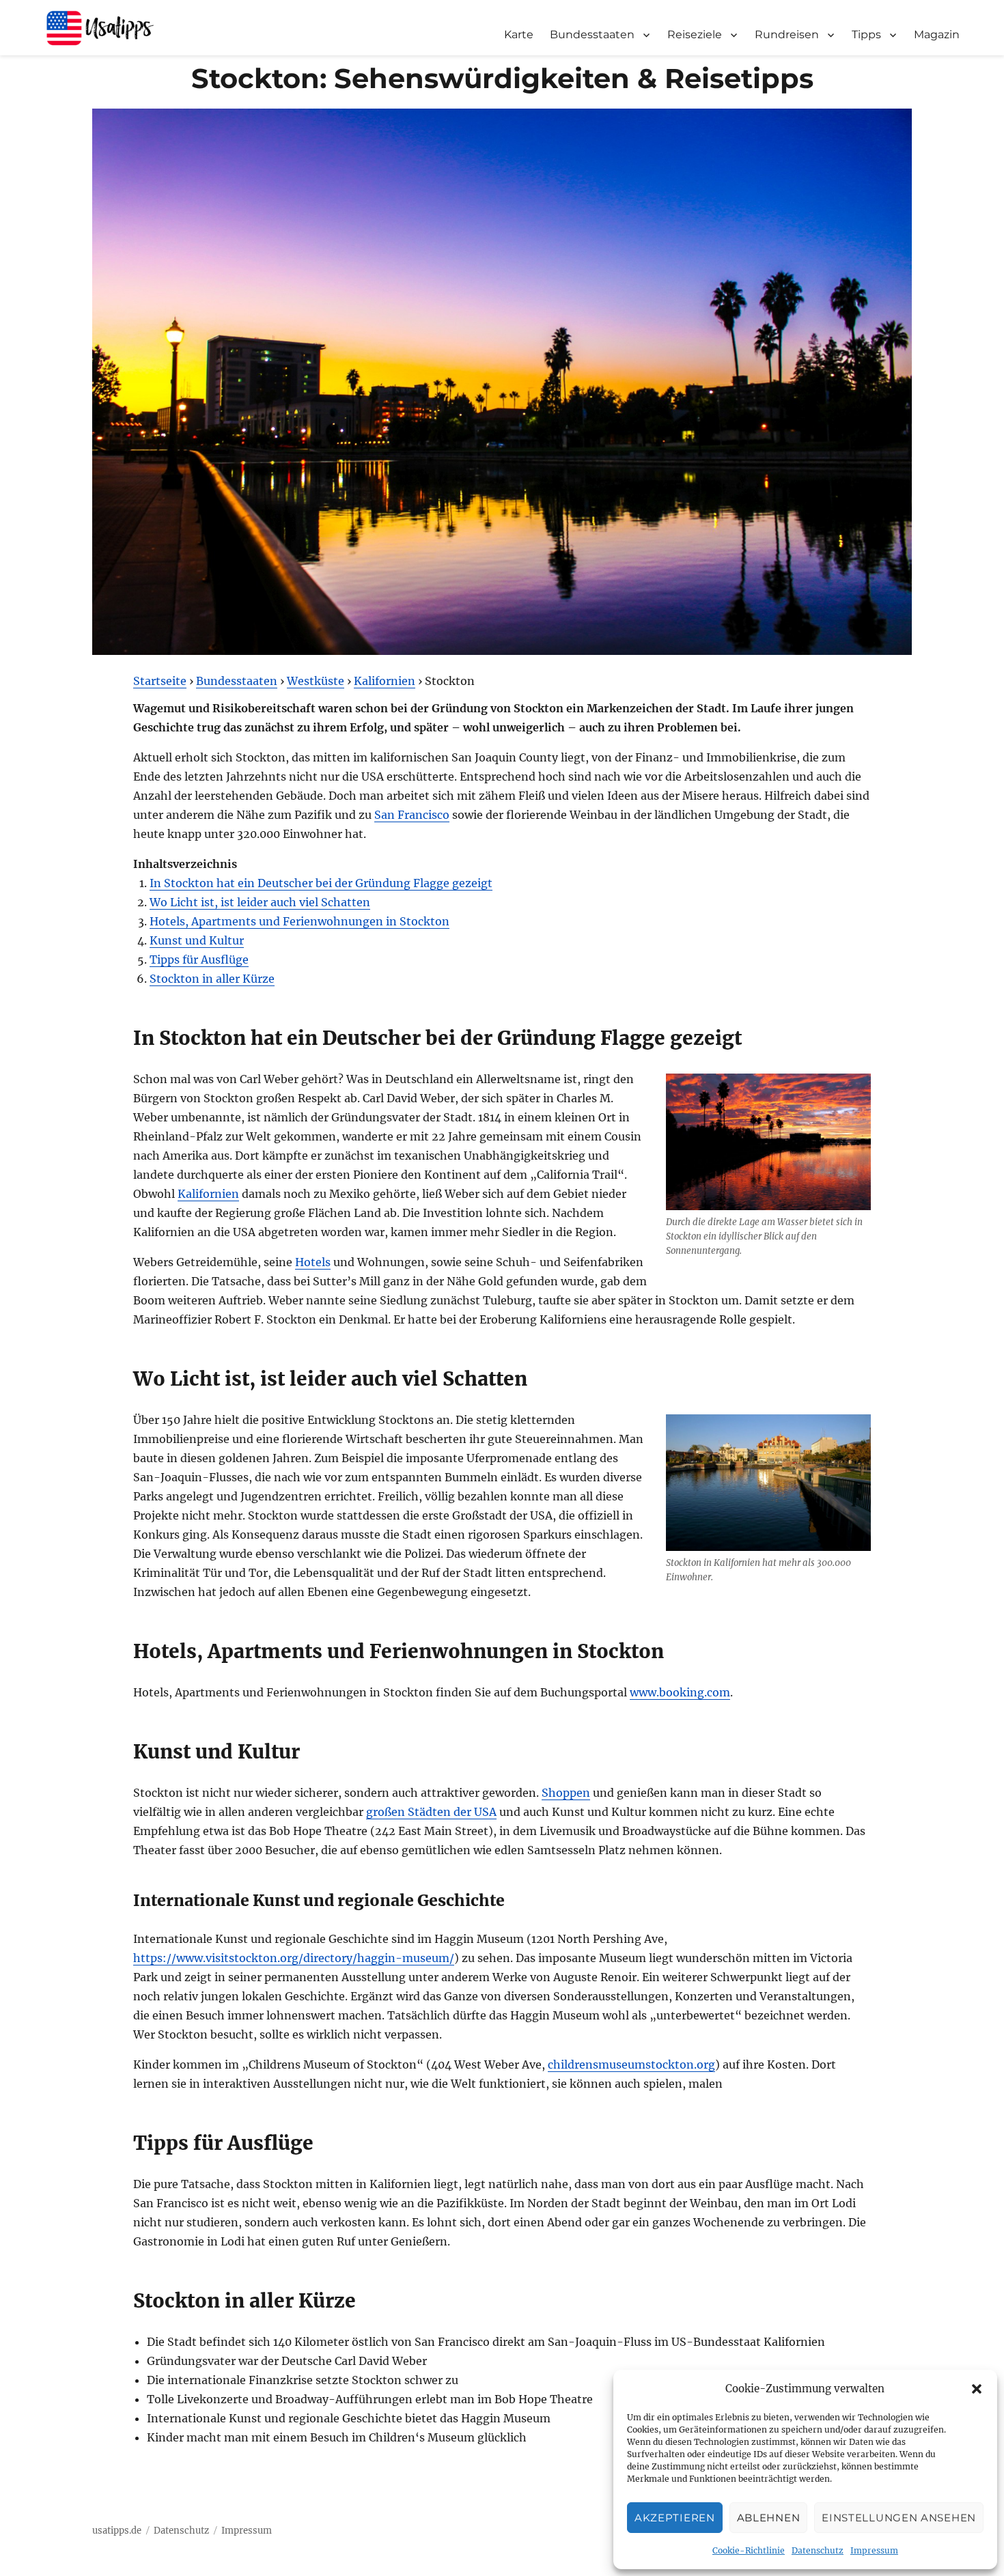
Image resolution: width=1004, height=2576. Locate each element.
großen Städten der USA (431, 1812)
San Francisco (412, 815)
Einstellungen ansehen (899, 2518)
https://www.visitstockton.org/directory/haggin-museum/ (294, 1958)
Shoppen (566, 1793)
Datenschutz (818, 2550)
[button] (977, 2389)
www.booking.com (680, 1692)
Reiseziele (695, 34)
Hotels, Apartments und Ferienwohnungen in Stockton (299, 921)
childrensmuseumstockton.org (631, 2064)
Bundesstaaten (592, 34)
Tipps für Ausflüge (199, 960)
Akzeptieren (675, 2518)
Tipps (866, 34)
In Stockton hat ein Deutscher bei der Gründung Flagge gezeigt (321, 883)
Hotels (313, 1262)
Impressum (874, 2550)
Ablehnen (769, 2518)
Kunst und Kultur (197, 940)
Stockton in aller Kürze (212, 979)
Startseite (160, 681)
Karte (519, 34)
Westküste (316, 681)
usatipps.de (117, 2531)
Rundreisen (787, 34)
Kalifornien (385, 681)
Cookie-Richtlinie (749, 2550)
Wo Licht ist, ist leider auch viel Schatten (260, 902)
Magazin (937, 34)
